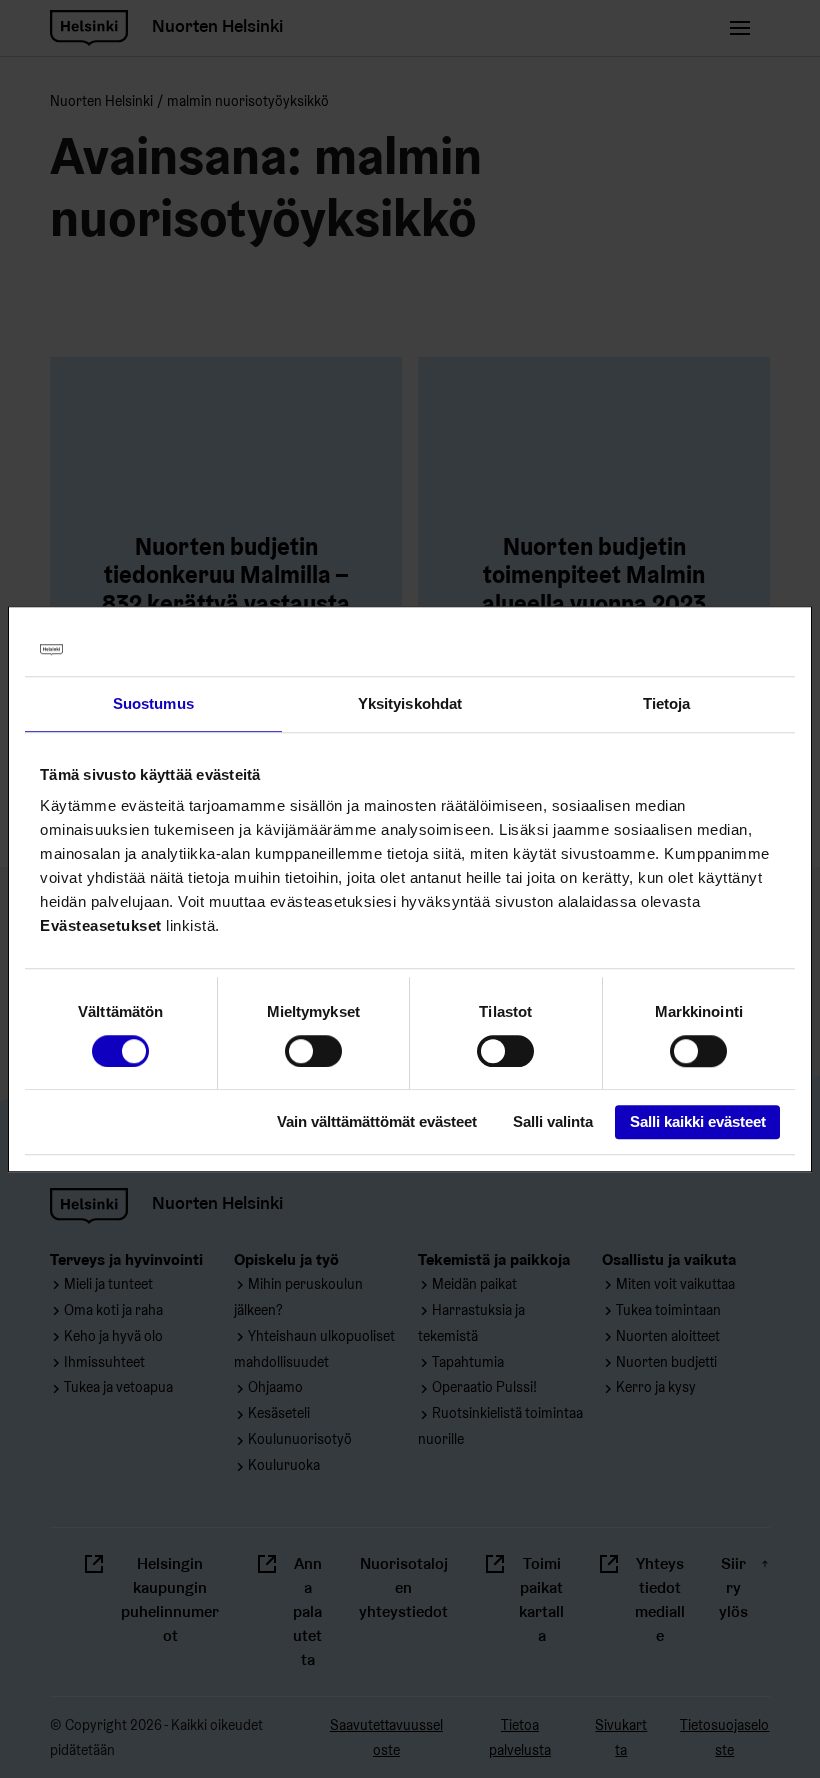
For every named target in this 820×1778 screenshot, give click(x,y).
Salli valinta (553, 1122)
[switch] (313, 1051)
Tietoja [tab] (667, 703)
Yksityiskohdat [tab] (410, 703)
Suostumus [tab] (153, 703)
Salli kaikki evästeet (698, 1122)
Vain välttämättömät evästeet (377, 1122)
